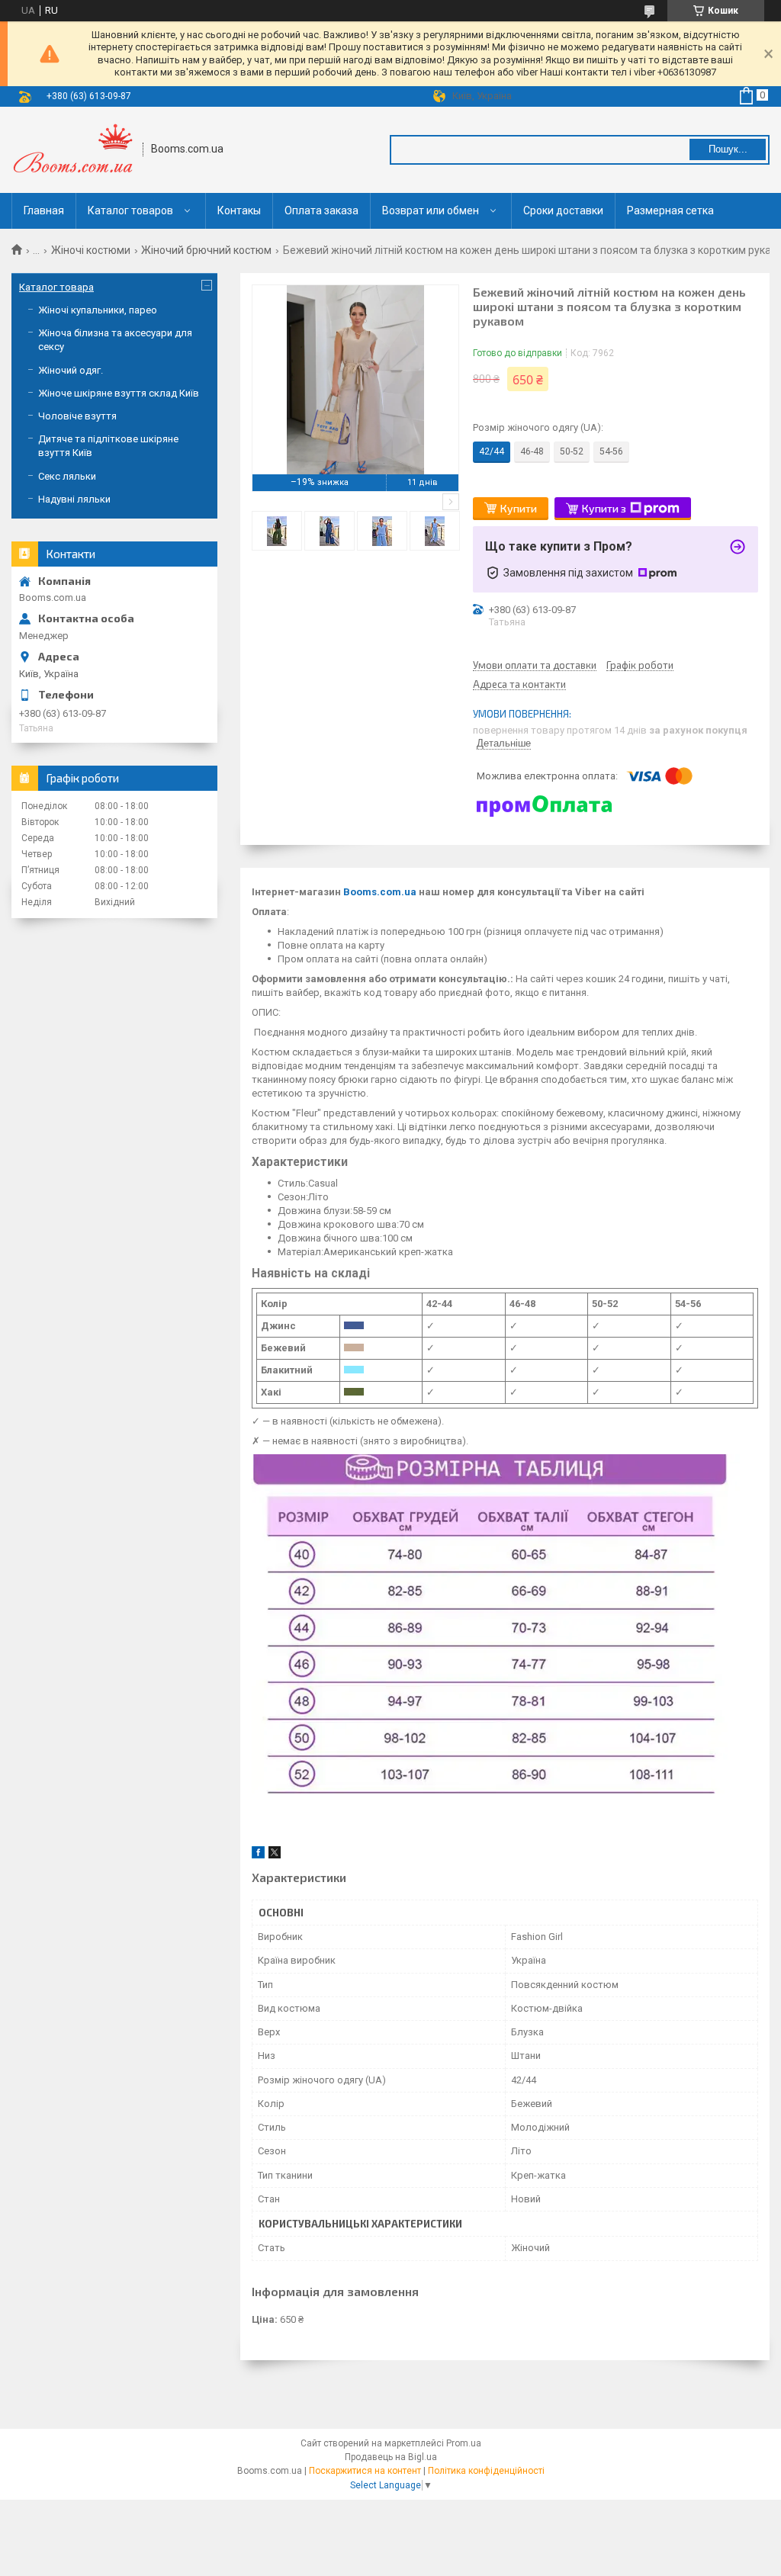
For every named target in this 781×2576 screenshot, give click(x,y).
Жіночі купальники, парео (98, 310)
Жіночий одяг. (71, 370)
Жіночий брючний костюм (206, 250)
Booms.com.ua (380, 892)
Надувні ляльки (74, 499)
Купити (519, 508)
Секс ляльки (67, 476)
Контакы (239, 210)
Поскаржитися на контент (365, 2471)
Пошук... (728, 149)
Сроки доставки (563, 210)
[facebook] (258, 1855)
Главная (44, 210)
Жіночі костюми (91, 250)
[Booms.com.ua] (72, 150)
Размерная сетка (670, 210)
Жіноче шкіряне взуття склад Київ (119, 393)
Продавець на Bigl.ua (391, 2457)
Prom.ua (464, 2443)
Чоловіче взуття (77, 416)
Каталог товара (56, 287)
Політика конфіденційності (486, 2471)
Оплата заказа (321, 210)
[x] (275, 1855)
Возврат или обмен (431, 210)
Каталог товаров (130, 210)
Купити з (604, 508)
